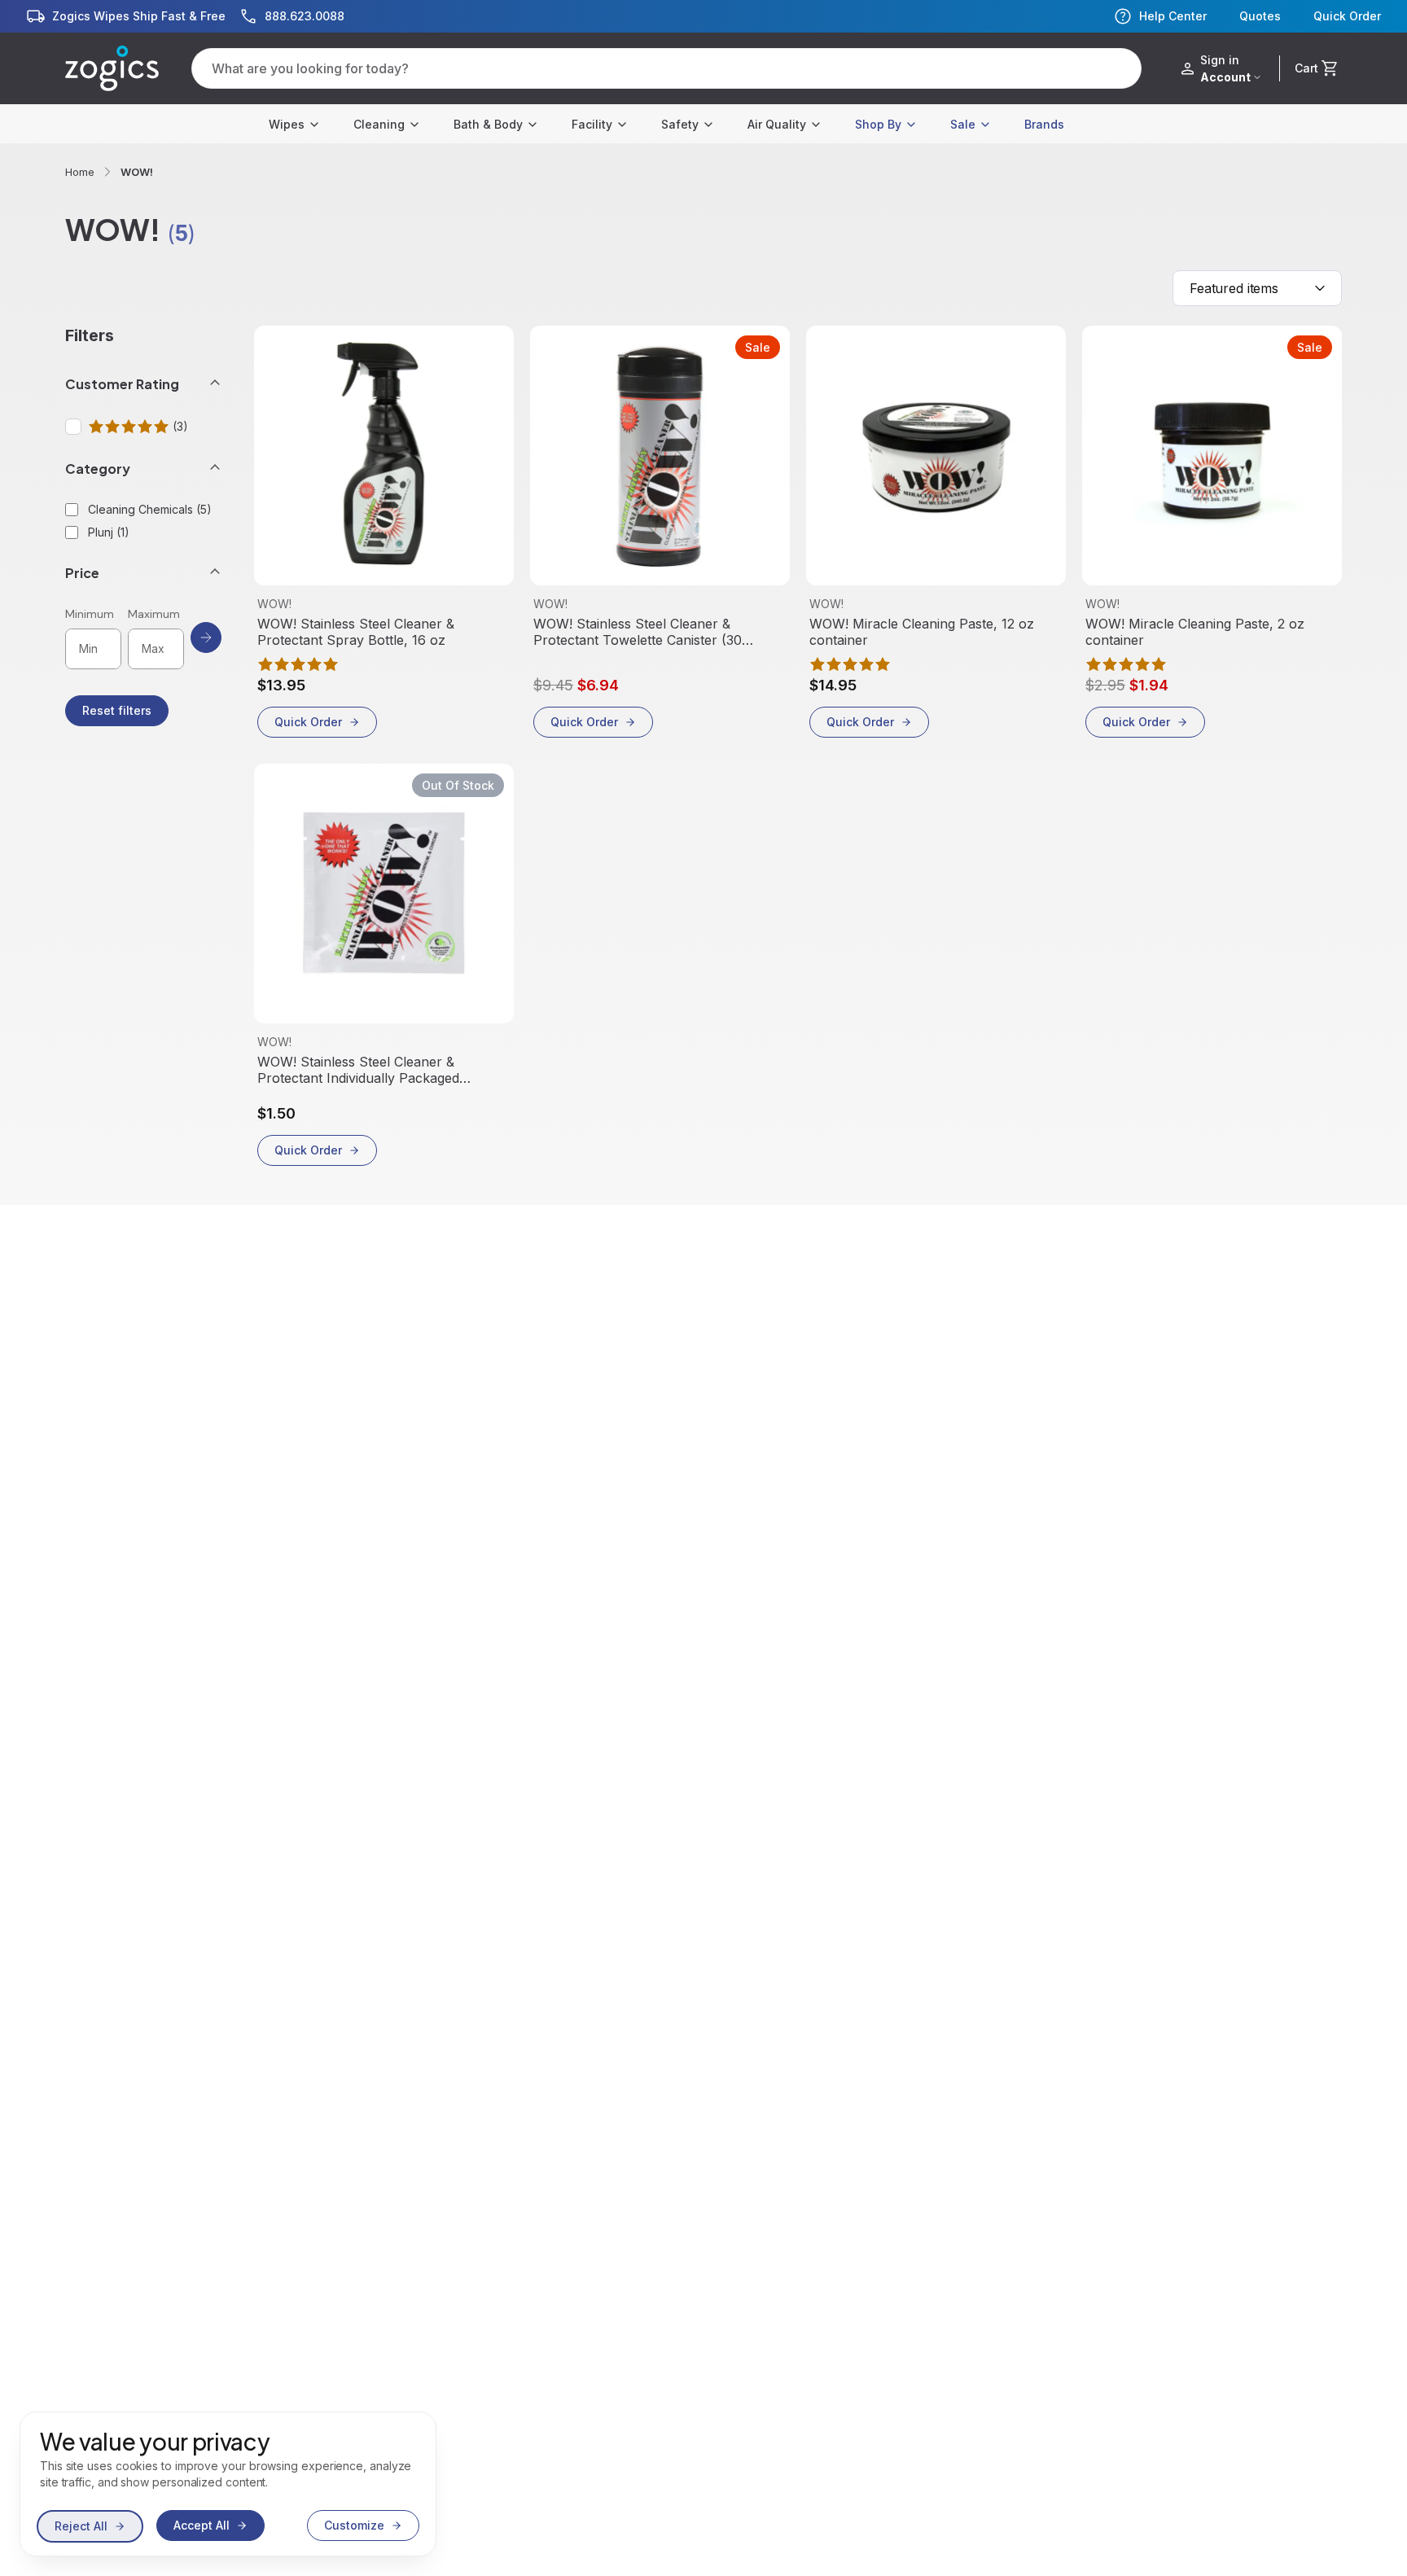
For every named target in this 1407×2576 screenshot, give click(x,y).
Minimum (90, 614)
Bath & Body (488, 124)
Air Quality (777, 124)
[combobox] (1257, 288)
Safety (680, 124)
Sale (963, 124)
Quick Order (1347, 16)
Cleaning (379, 124)
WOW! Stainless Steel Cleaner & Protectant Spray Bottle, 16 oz (356, 632)
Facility (592, 124)
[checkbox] (73, 427)
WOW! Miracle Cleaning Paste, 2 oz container (1195, 632)
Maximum (154, 614)
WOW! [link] (137, 172)
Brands (1044, 124)
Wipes (287, 124)
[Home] (112, 68)
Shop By (878, 124)
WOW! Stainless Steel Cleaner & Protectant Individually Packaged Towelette (358, 1070)
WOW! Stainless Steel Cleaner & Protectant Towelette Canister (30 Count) (638, 632)
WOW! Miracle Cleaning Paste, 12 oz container (922, 632)
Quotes (1260, 16)
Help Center (1173, 16)
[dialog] (228, 2484)
